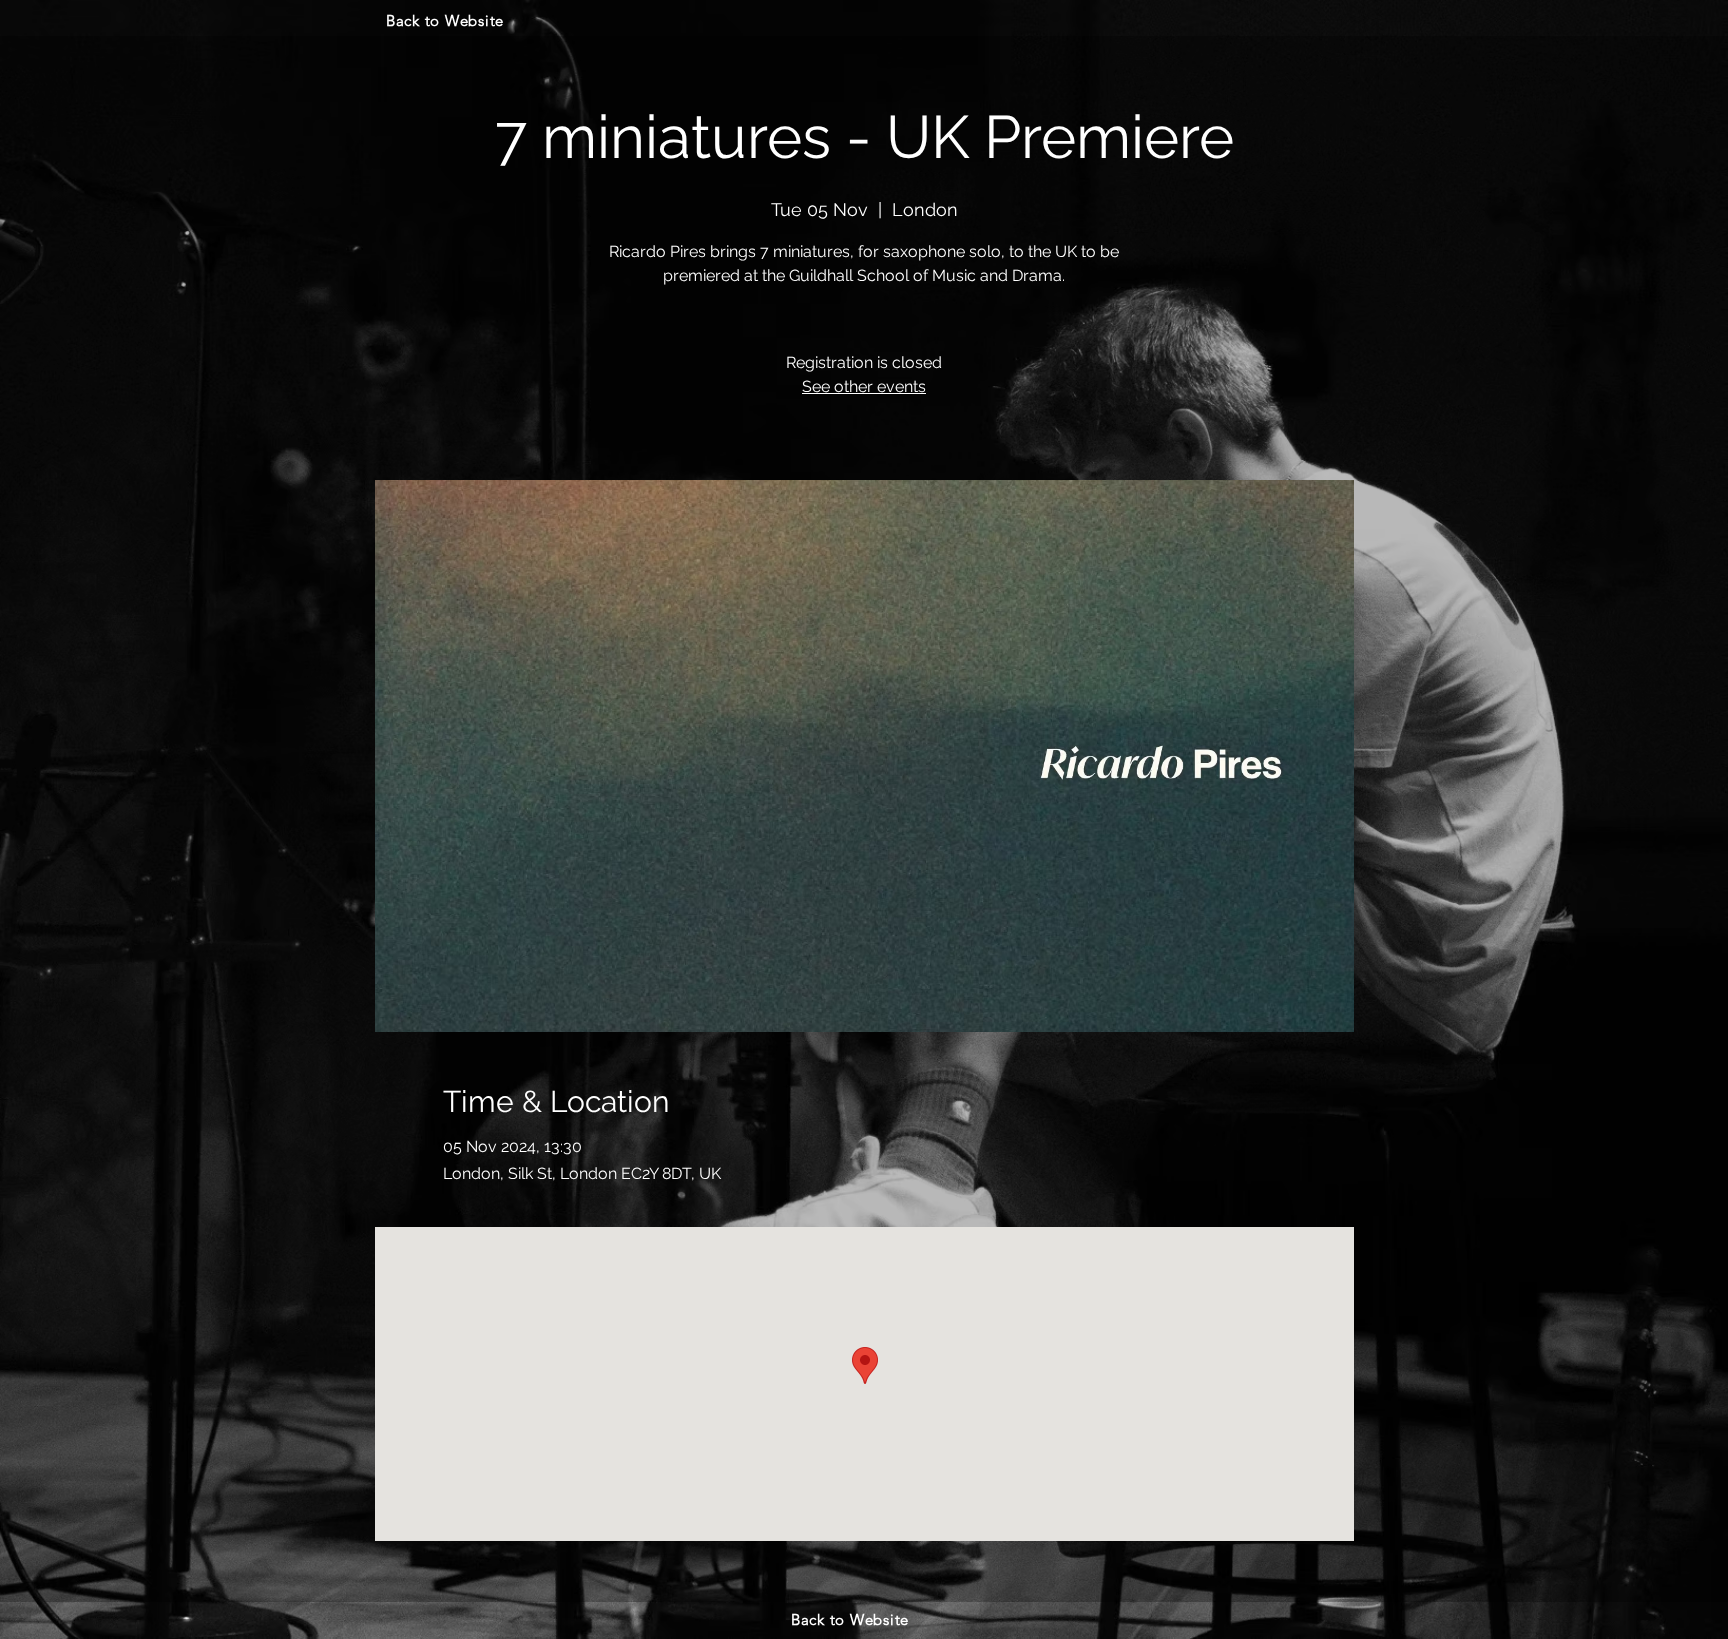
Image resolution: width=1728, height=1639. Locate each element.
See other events (864, 386)
